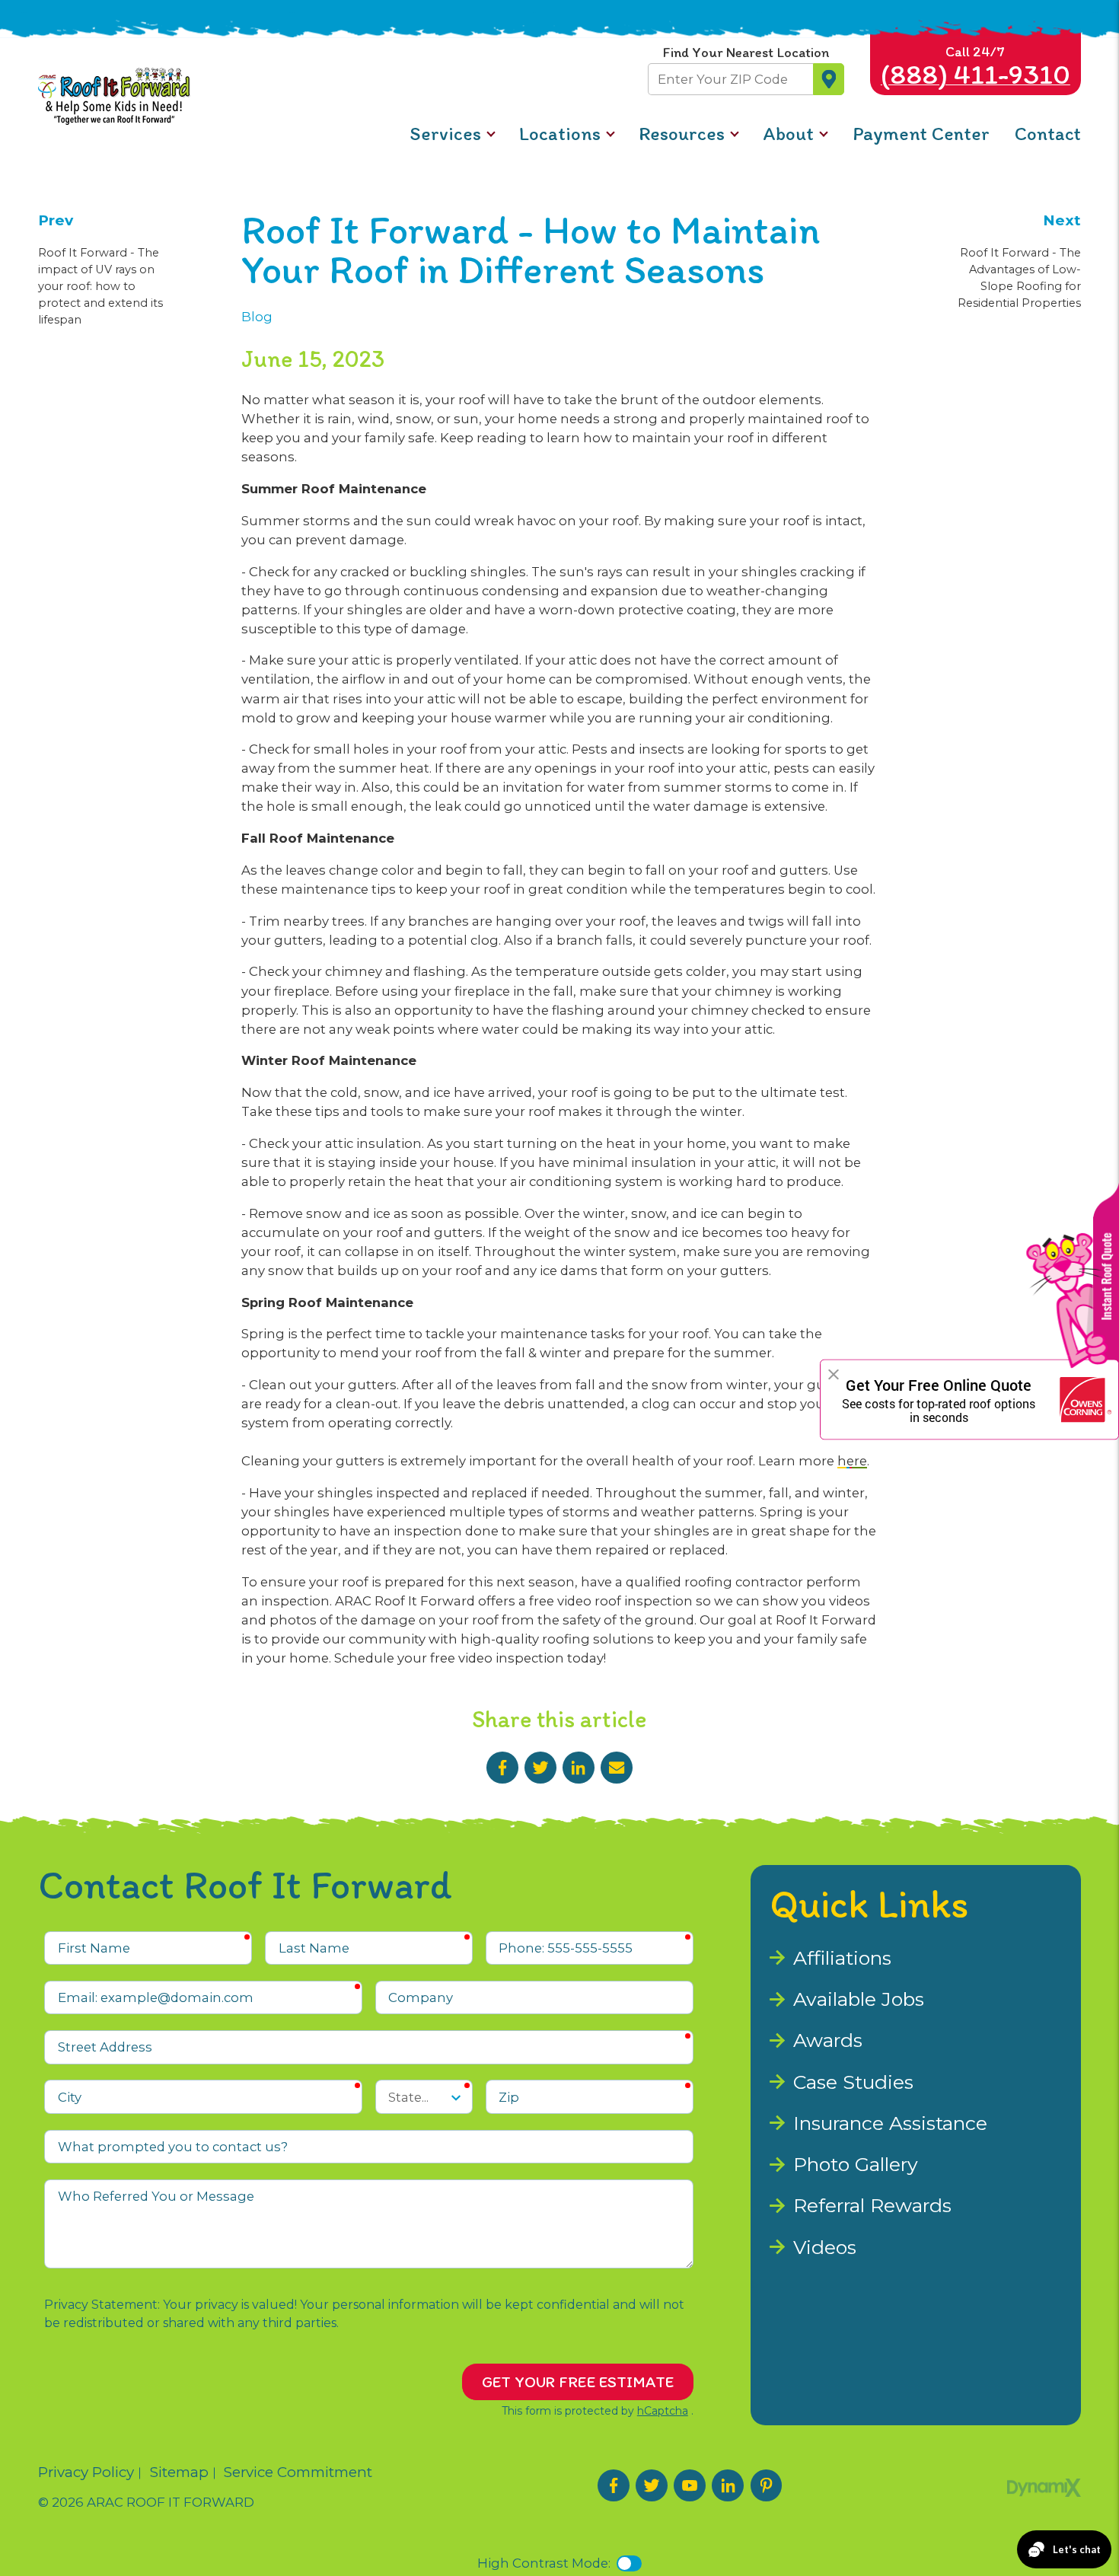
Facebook (502, 1768)
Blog (257, 317)
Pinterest (767, 2485)
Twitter (540, 1768)
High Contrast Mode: (544, 2563)
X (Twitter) (652, 2485)
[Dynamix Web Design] (1044, 2488)
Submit (829, 79)
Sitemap (179, 2473)
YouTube (690, 2485)
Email (617, 1768)
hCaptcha (663, 2411)
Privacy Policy (86, 2473)
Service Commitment (298, 2473)
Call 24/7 (976, 67)
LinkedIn (579, 1768)
